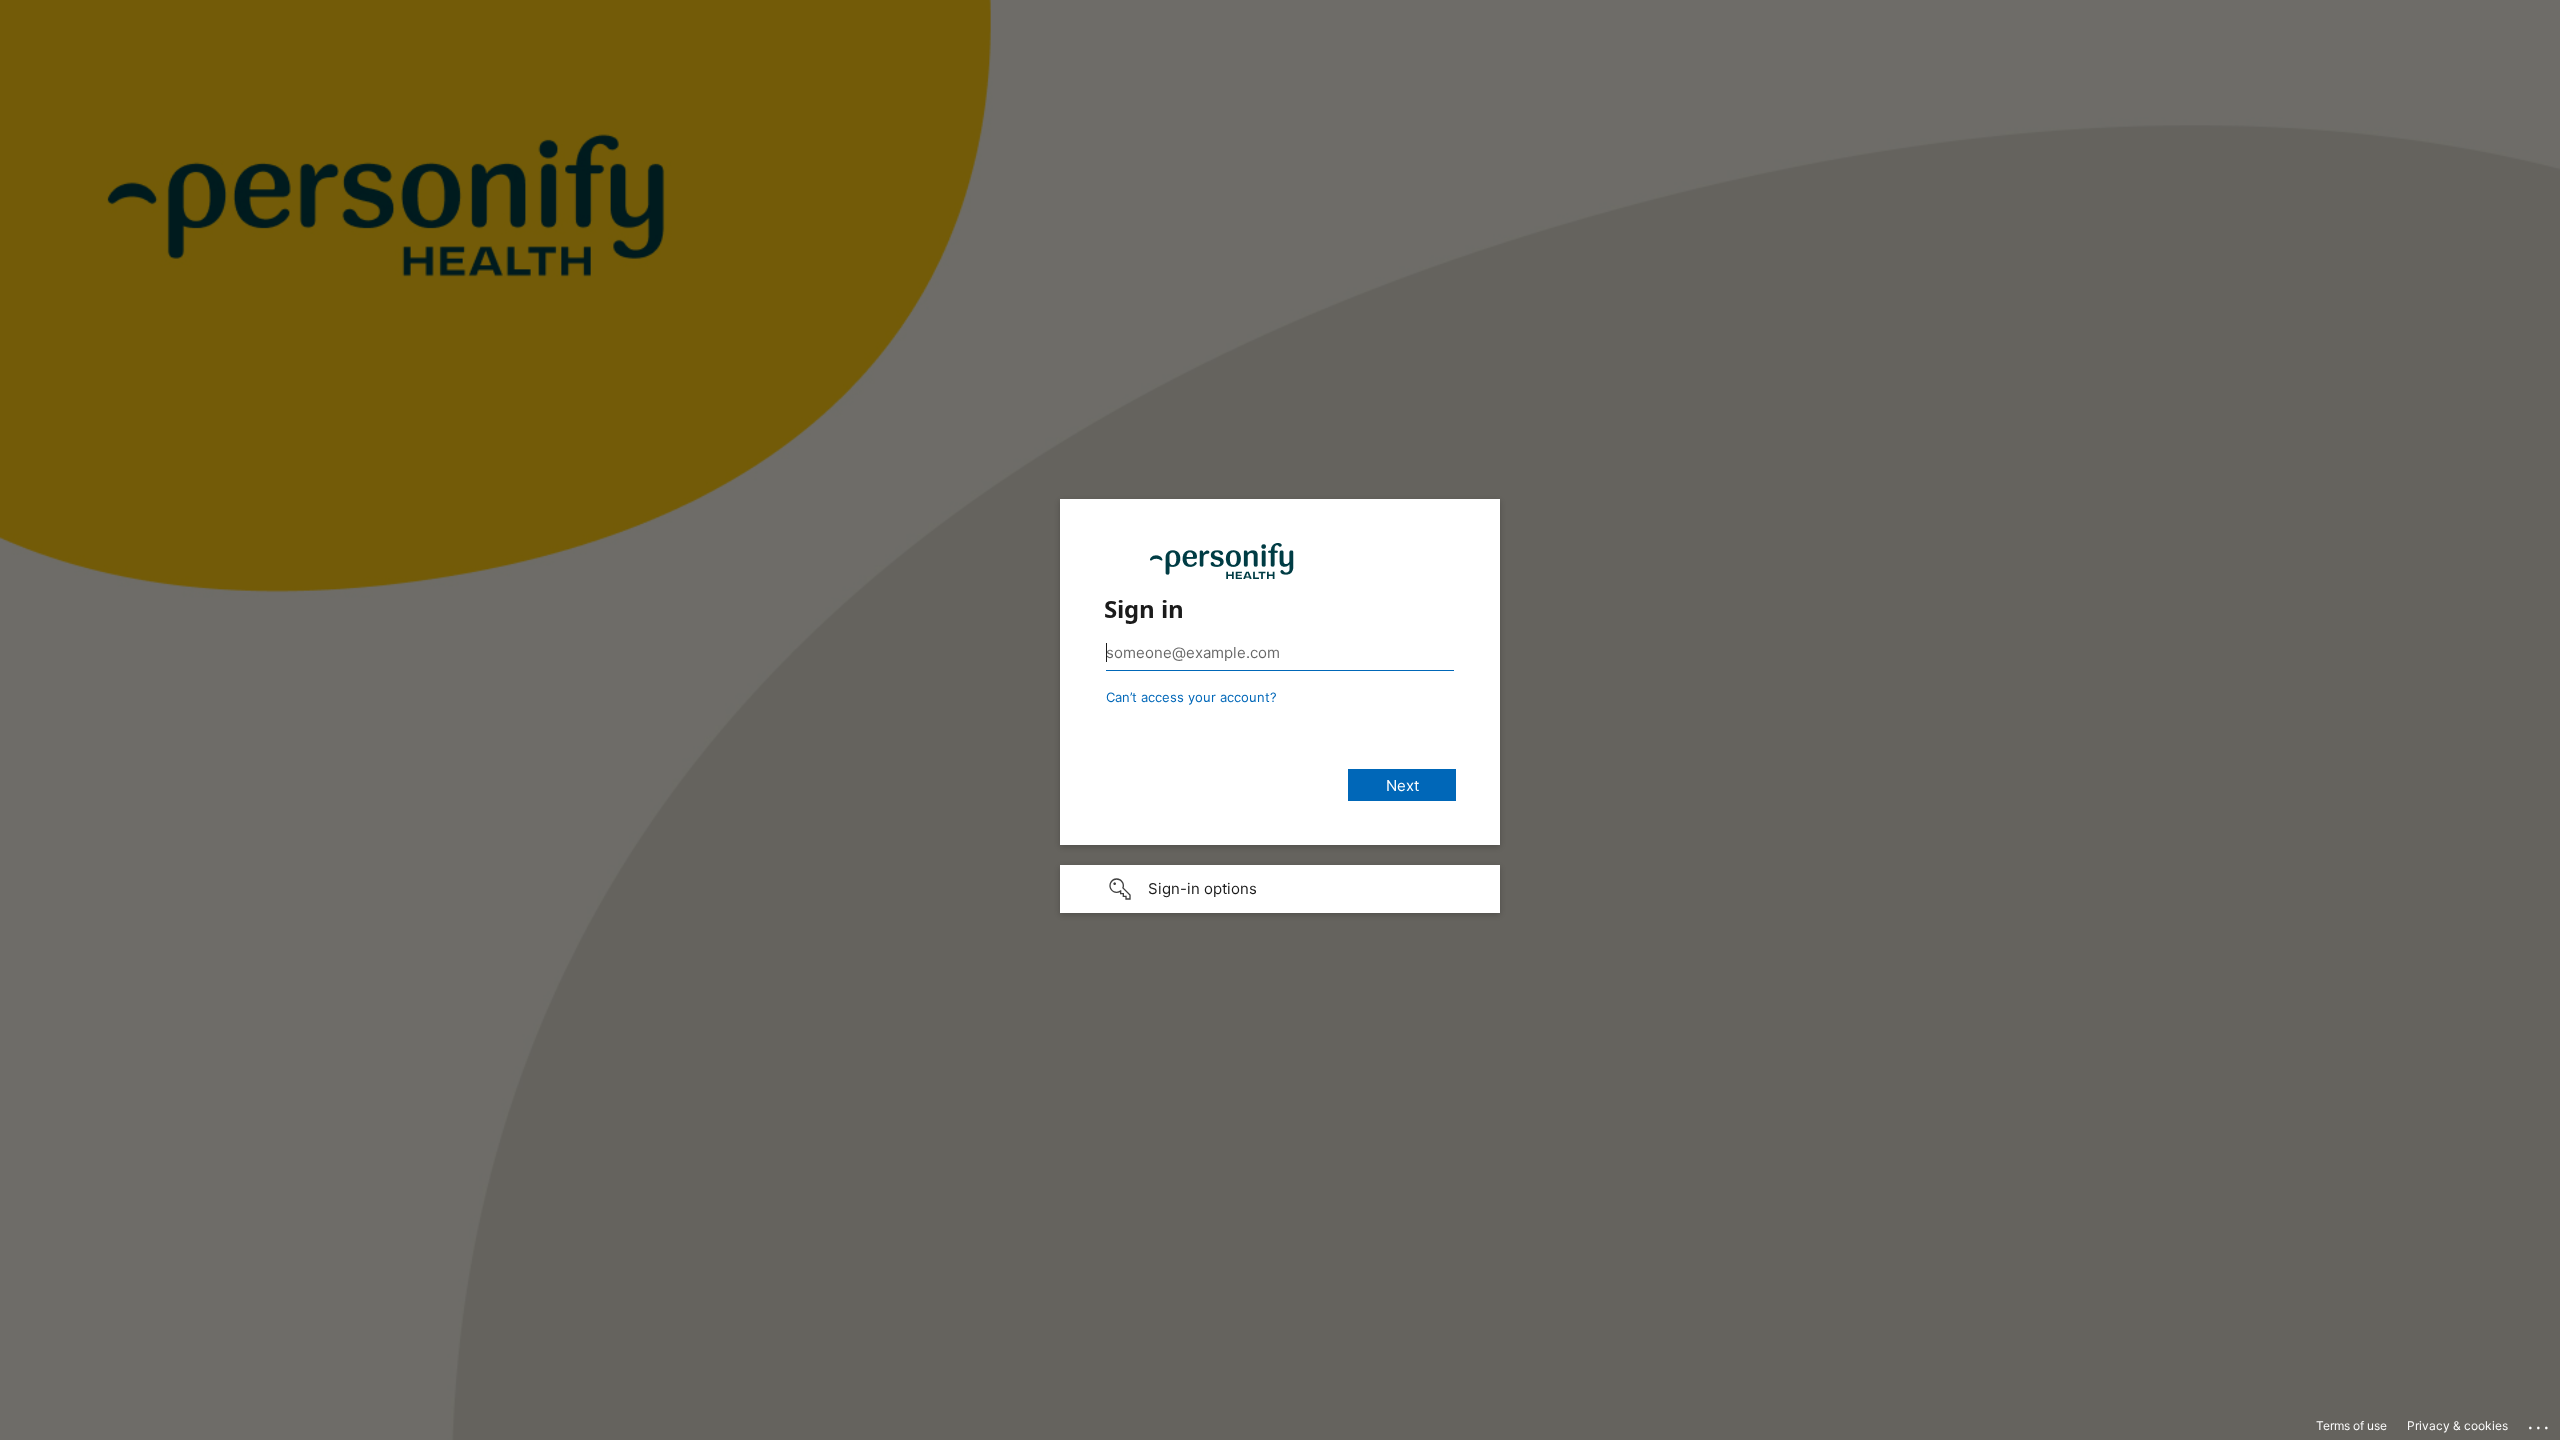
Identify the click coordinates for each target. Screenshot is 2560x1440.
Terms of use (2351, 1425)
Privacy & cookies (2457, 1425)
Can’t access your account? (1191, 697)
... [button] (2540, 1423)
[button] (1280, 889)
